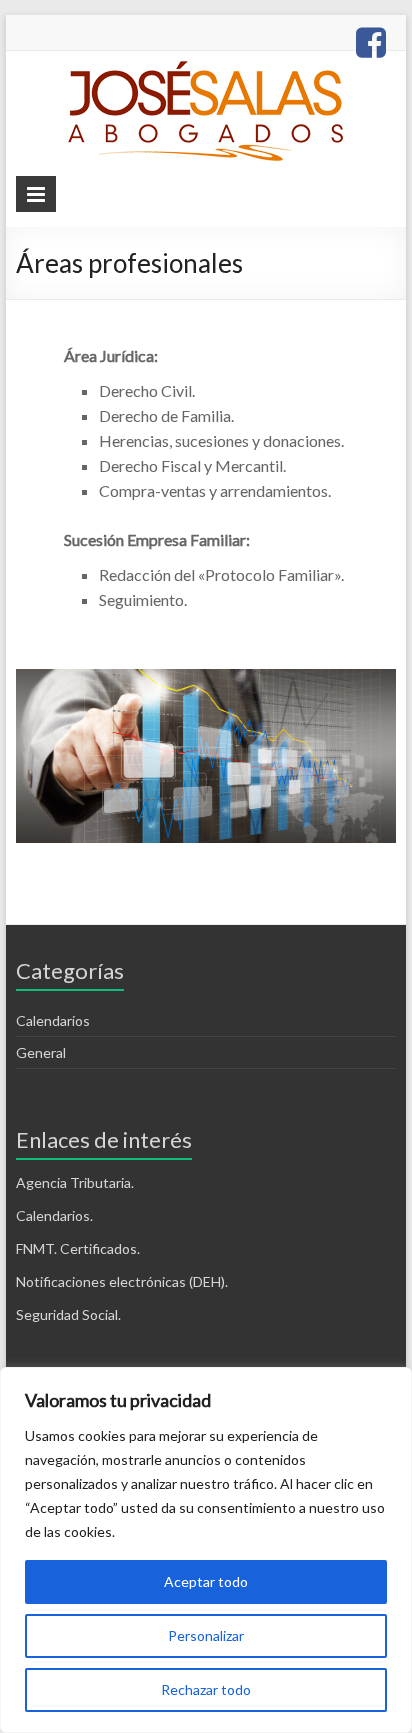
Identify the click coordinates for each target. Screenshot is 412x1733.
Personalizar (206, 1635)
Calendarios (53, 1020)
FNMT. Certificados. (78, 1248)
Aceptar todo (206, 1581)
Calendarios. (54, 1215)
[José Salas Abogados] (205, 70)
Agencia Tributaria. (75, 1182)
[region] (206, 1550)
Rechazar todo (206, 1689)
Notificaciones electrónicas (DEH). (122, 1281)
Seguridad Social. (68, 1314)
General (41, 1052)
